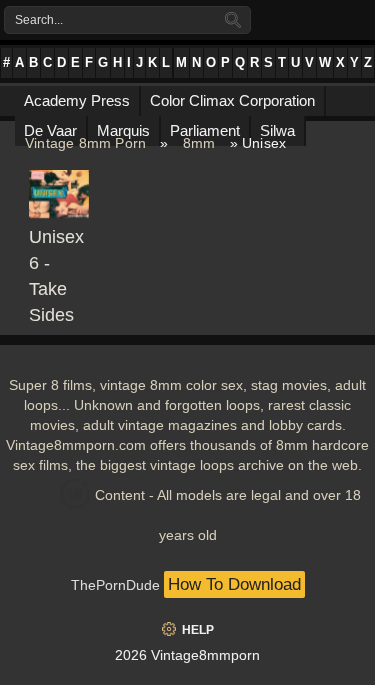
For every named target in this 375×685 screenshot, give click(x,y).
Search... (39, 20)
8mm (199, 143)
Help (198, 630)
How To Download (234, 584)
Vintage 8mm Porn (85, 143)
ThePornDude (115, 585)
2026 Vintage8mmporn (187, 655)
